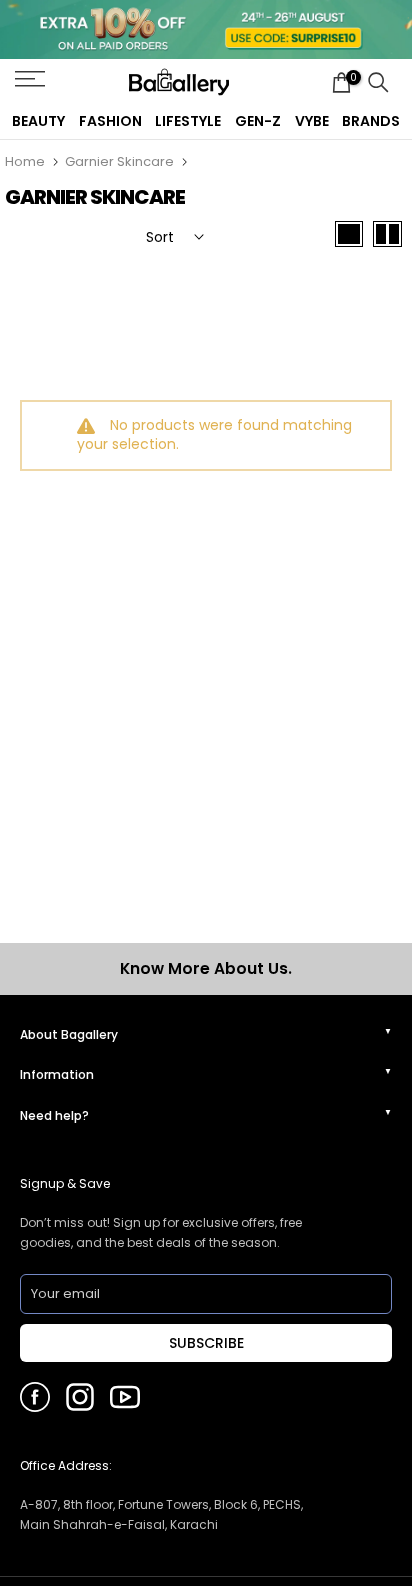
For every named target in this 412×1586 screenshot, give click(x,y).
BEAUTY (38, 121)
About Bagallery (69, 1034)
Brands (371, 121)
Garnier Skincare (119, 161)
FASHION (110, 121)
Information (57, 1074)
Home (25, 161)
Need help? (54, 1115)
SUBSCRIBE (206, 1343)
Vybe (312, 121)
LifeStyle (188, 121)
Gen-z (258, 121)
